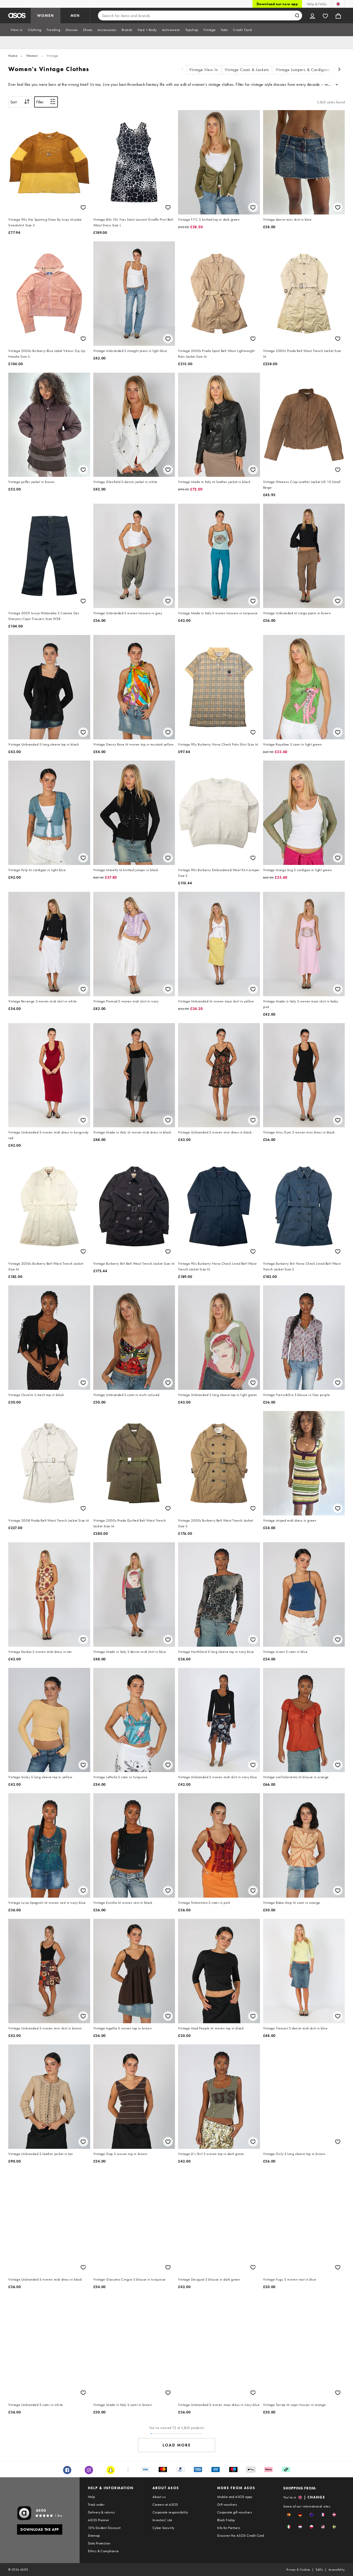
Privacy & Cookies (298, 2570)
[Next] (340, 70)
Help (91, 2497)
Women (32, 56)
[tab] (17, 30)
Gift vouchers (227, 2504)
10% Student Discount (104, 2528)
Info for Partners (229, 2528)
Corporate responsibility (170, 2512)
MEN (75, 16)
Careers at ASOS (165, 2504)
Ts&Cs (319, 2570)
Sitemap (94, 2535)
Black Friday (226, 2520)
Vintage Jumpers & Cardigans (303, 70)
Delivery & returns (101, 2512)
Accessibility (337, 2570)
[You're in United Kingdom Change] (338, 4)
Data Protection (99, 2543)
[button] (289, 2515)
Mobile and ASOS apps (235, 2497)
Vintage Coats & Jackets (247, 70)
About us (159, 2497)
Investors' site (162, 2520)
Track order (96, 2504)
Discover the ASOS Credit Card (241, 2535)
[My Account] (312, 16)
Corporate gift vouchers (235, 2512)
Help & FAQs (317, 4)
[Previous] (182, 70)
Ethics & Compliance (103, 2551)
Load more (177, 2445)
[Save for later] (83, 207)
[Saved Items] (325, 16)
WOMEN (46, 16)
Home (13, 56)
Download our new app (277, 4)
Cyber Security (163, 2528)
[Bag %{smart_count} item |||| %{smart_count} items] (338, 16)
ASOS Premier (99, 2520)
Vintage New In (204, 70)
